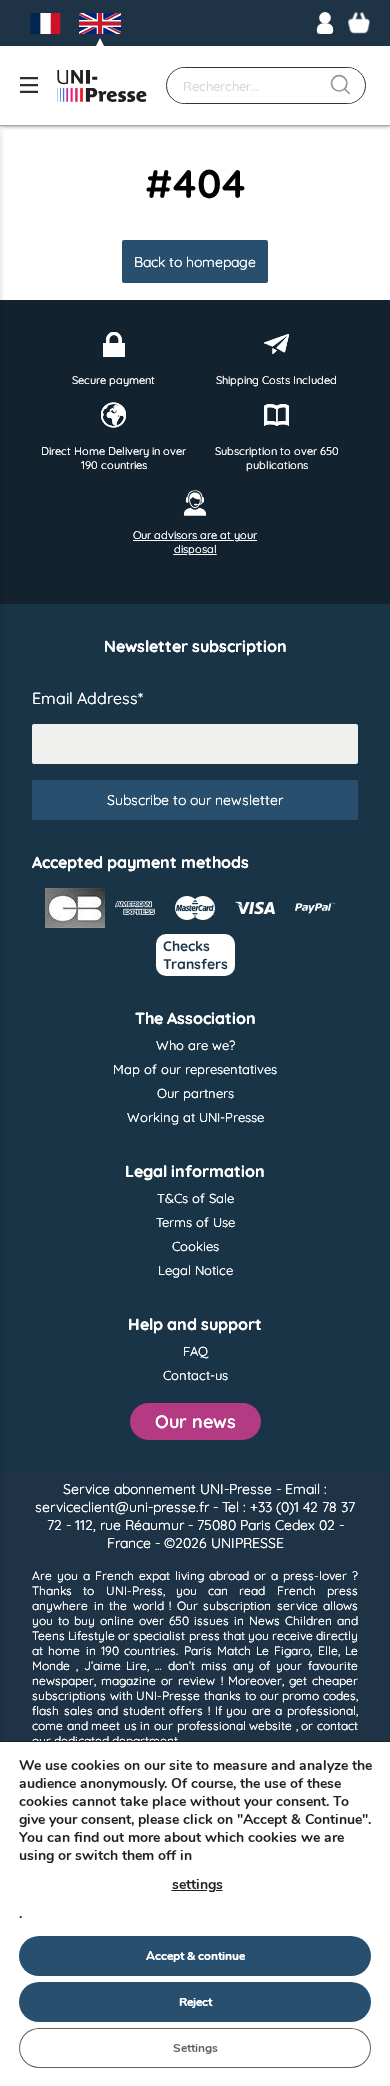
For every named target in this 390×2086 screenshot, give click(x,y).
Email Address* (87, 698)
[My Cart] (359, 23)
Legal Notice (195, 1270)
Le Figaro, (284, 1650)
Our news (195, 1421)
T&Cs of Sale (195, 1198)
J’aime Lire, (117, 1665)
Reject (195, 2002)
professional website (235, 1725)
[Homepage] (102, 86)
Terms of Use (195, 1222)
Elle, (329, 1650)
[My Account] (325, 23)
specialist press (176, 1635)
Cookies (195, 1246)
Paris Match (217, 1650)
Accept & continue (195, 1956)
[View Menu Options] (29, 85)
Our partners (195, 1093)
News (264, 1620)
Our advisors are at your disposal (195, 542)
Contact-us (195, 1375)
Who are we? (195, 1045)
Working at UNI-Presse (195, 1117)
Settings (195, 2048)
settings (197, 1884)
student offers (163, 1710)
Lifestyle (91, 1635)
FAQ (195, 1351)
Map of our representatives (195, 1069)
